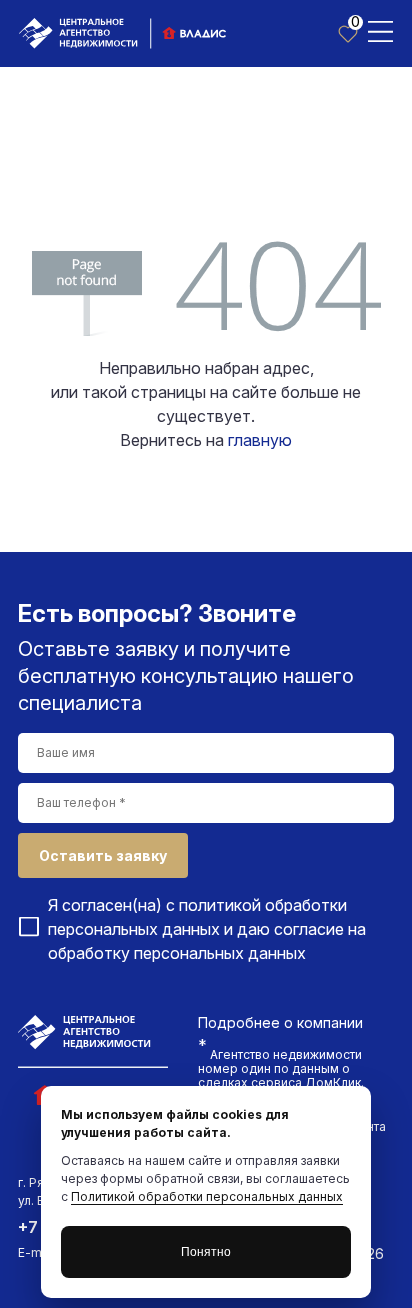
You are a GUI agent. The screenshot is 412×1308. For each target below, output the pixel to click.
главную (260, 440)
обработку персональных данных (177, 953)
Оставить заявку (103, 855)
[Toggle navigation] (380, 30)
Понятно (206, 1252)
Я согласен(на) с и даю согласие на (207, 929)
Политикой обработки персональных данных (207, 1196)
